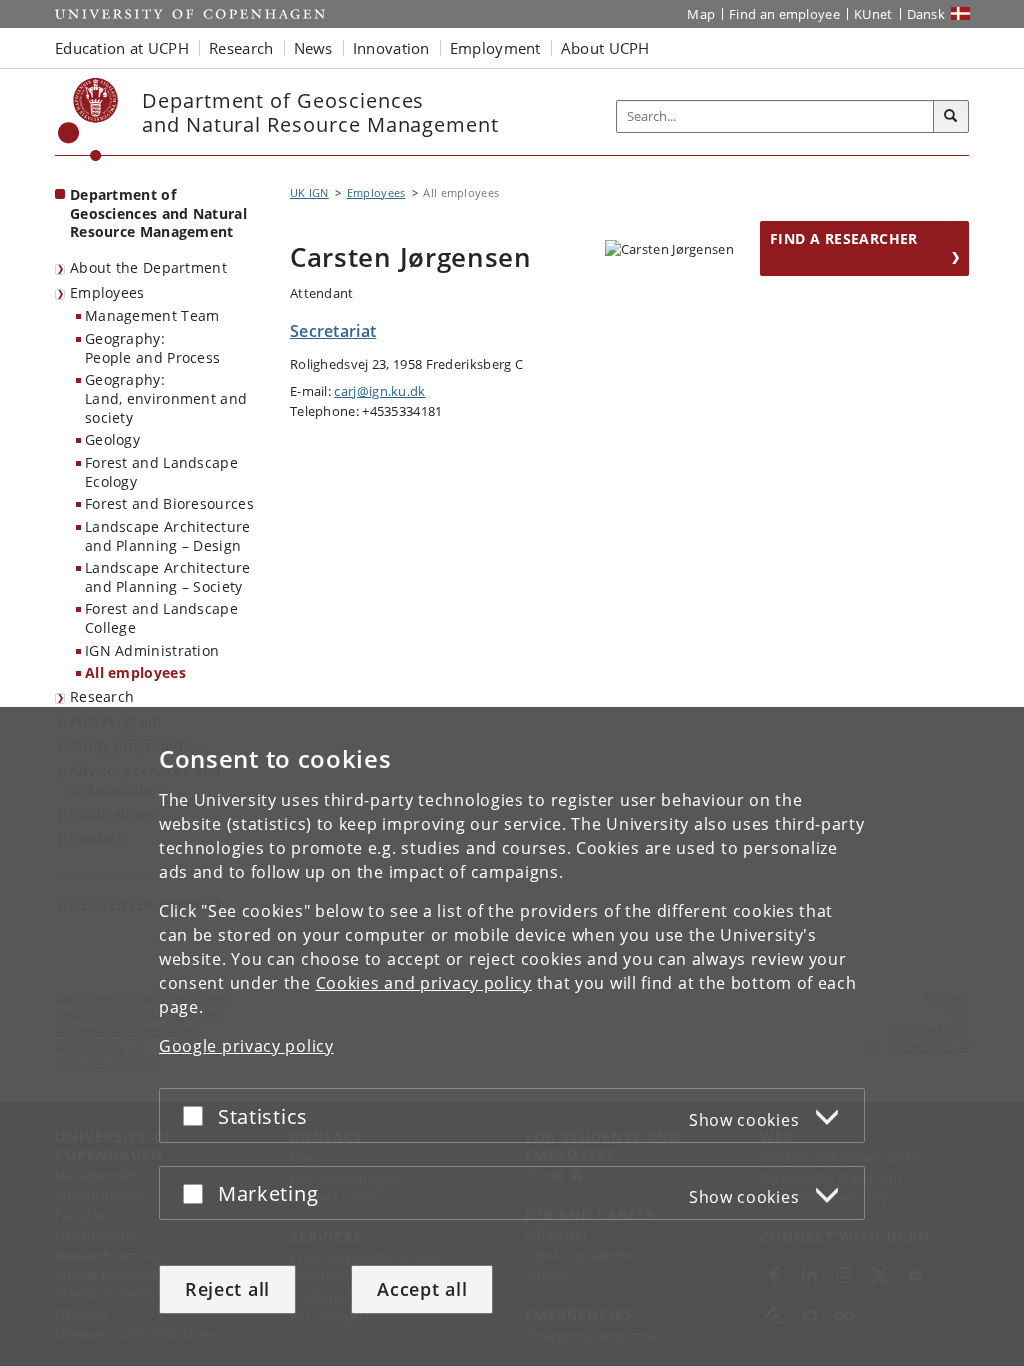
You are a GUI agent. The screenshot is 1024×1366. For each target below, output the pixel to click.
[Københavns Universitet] (88, 119)
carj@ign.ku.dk (379, 391)
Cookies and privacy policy (424, 983)
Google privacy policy (246, 1046)
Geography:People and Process (152, 348)
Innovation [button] (391, 48)
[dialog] (512, 1036)
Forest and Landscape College (161, 618)
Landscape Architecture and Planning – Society (168, 577)
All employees (135, 672)
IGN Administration (152, 650)
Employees (107, 292)
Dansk (926, 14)
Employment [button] (495, 48)
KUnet (873, 14)
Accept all (422, 1289)
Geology (112, 439)
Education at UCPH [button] (122, 48)
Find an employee (784, 14)
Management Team (152, 315)
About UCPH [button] (605, 48)
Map (701, 14)
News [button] (313, 48)
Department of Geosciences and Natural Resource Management (158, 213)
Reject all (227, 1289)
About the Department (148, 267)
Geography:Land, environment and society (166, 398)
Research (102, 696)
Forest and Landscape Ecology (161, 472)
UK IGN (309, 192)
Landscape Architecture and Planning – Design (168, 536)
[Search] (951, 117)
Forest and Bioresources (169, 503)
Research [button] (241, 48)
